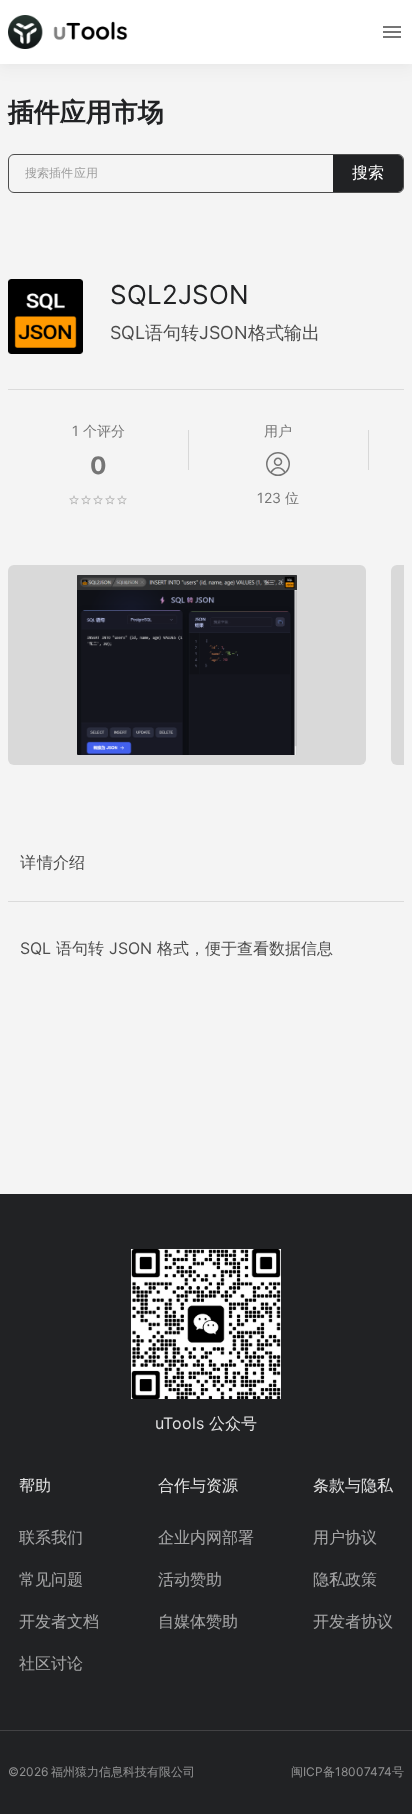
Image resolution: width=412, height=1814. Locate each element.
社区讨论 (51, 1663)
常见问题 (51, 1579)
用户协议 (345, 1537)
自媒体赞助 (198, 1621)
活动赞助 (190, 1579)
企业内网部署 (206, 1537)
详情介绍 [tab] (53, 862)
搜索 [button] (368, 172)
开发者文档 (59, 1621)
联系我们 (51, 1537)
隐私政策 (345, 1579)
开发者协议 (353, 1621)
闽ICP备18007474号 (347, 1771)
